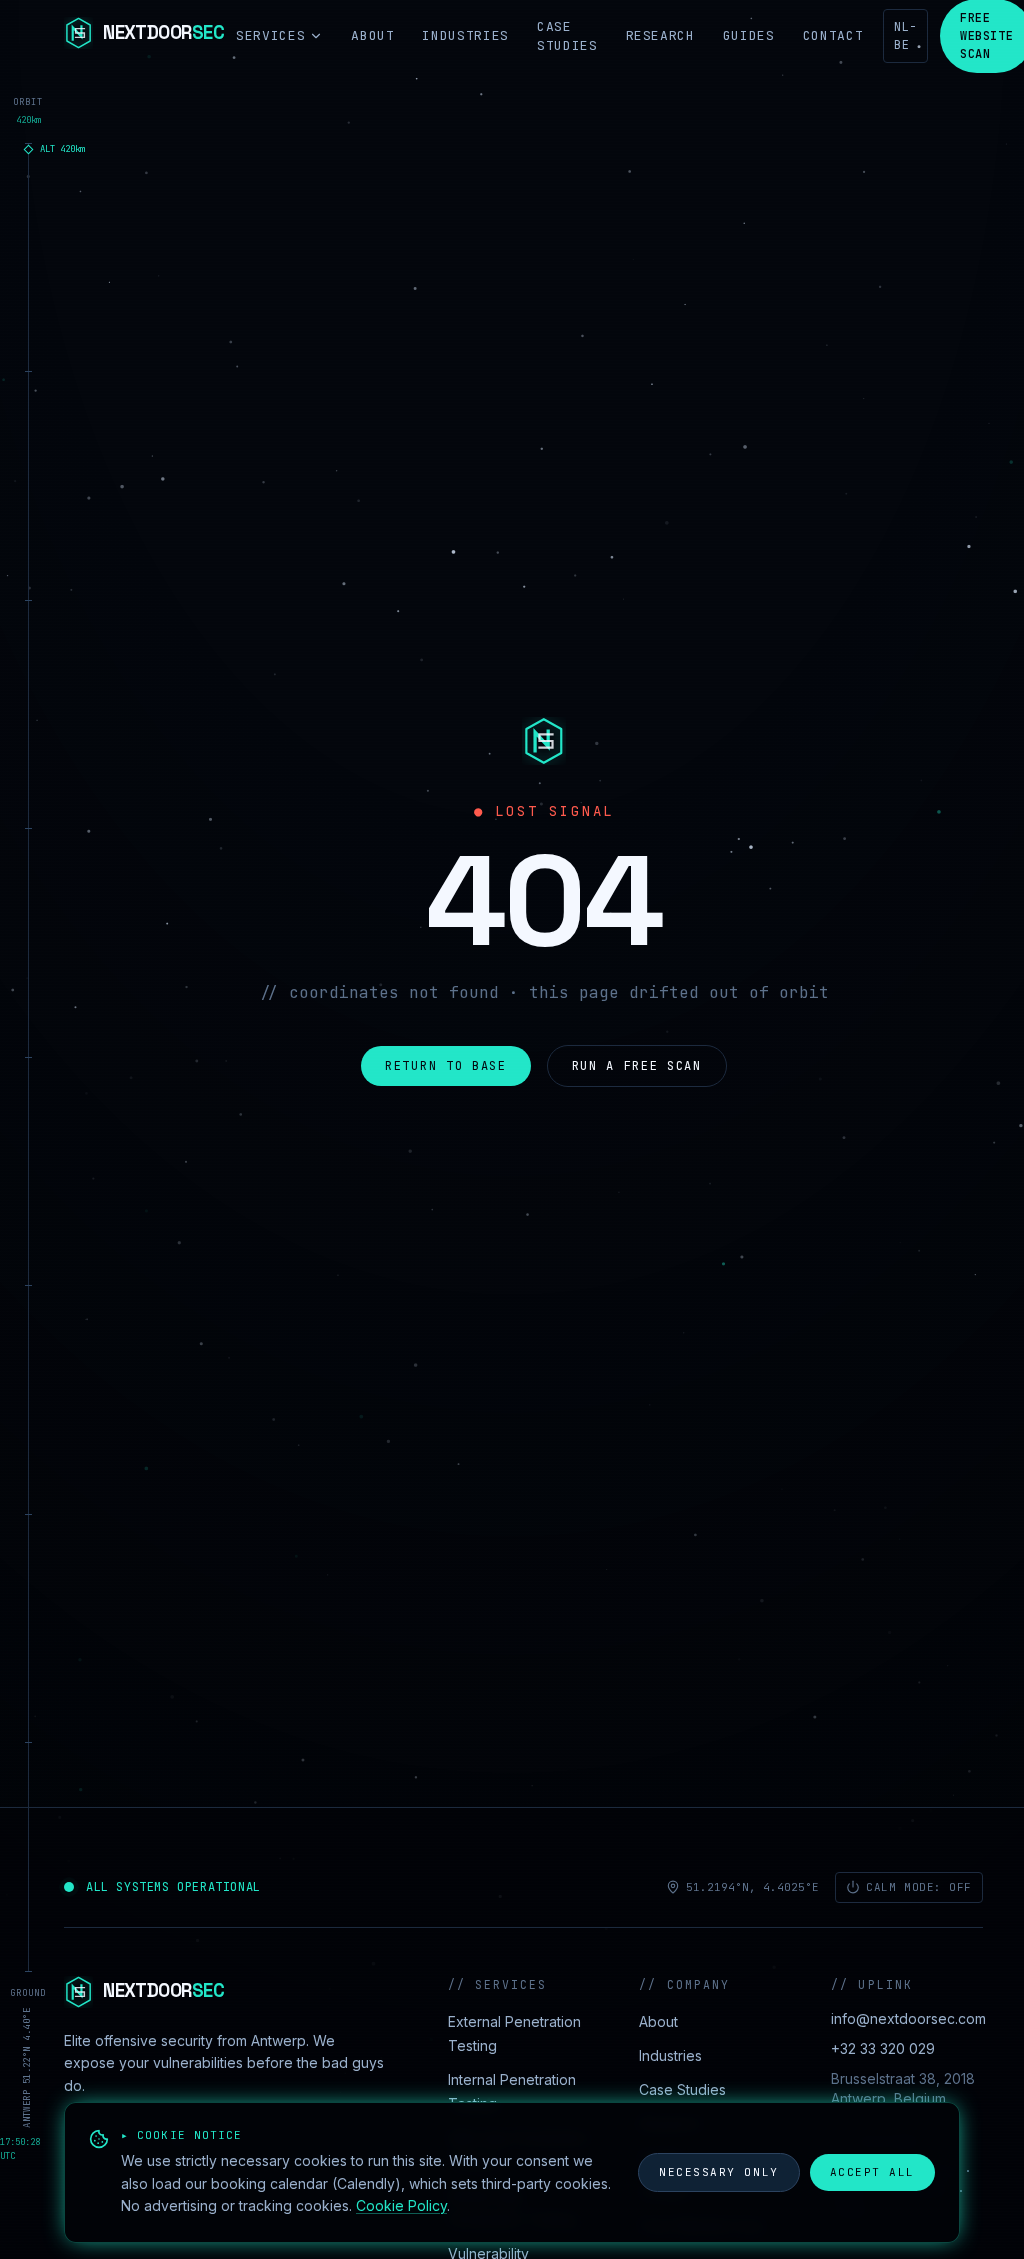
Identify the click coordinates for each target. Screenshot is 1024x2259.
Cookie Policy (401, 2205)
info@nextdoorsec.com (908, 2018)
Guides (749, 35)
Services (270, 35)
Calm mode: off (919, 1887)
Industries (465, 35)
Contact (833, 35)
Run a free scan (637, 1066)
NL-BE (905, 36)
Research (660, 35)
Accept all (872, 2172)
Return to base (446, 1066)
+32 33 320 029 (883, 2048)
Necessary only (719, 2172)
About (372, 35)
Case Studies (567, 36)
